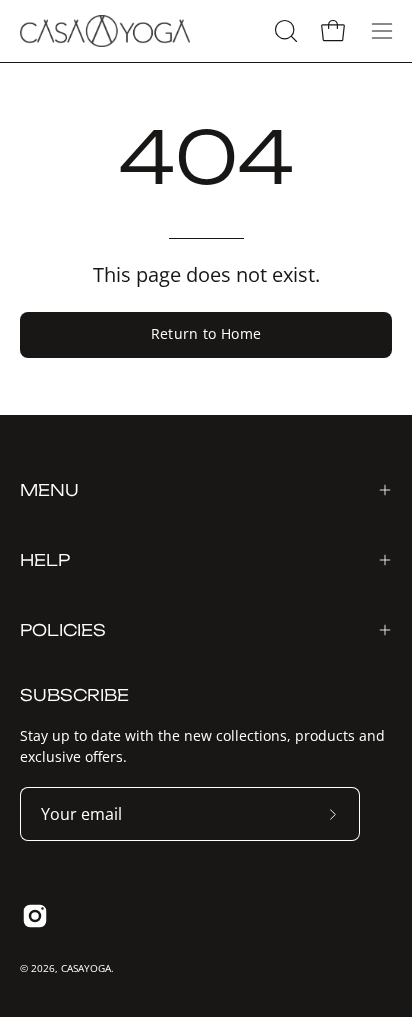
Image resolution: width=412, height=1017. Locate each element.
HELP (45, 560)
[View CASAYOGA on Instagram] (35, 916)
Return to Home (206, 333)
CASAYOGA (86, 968)
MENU (49, 490)
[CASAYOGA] (105, 31)
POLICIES (63, 630)
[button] (284, 31)
